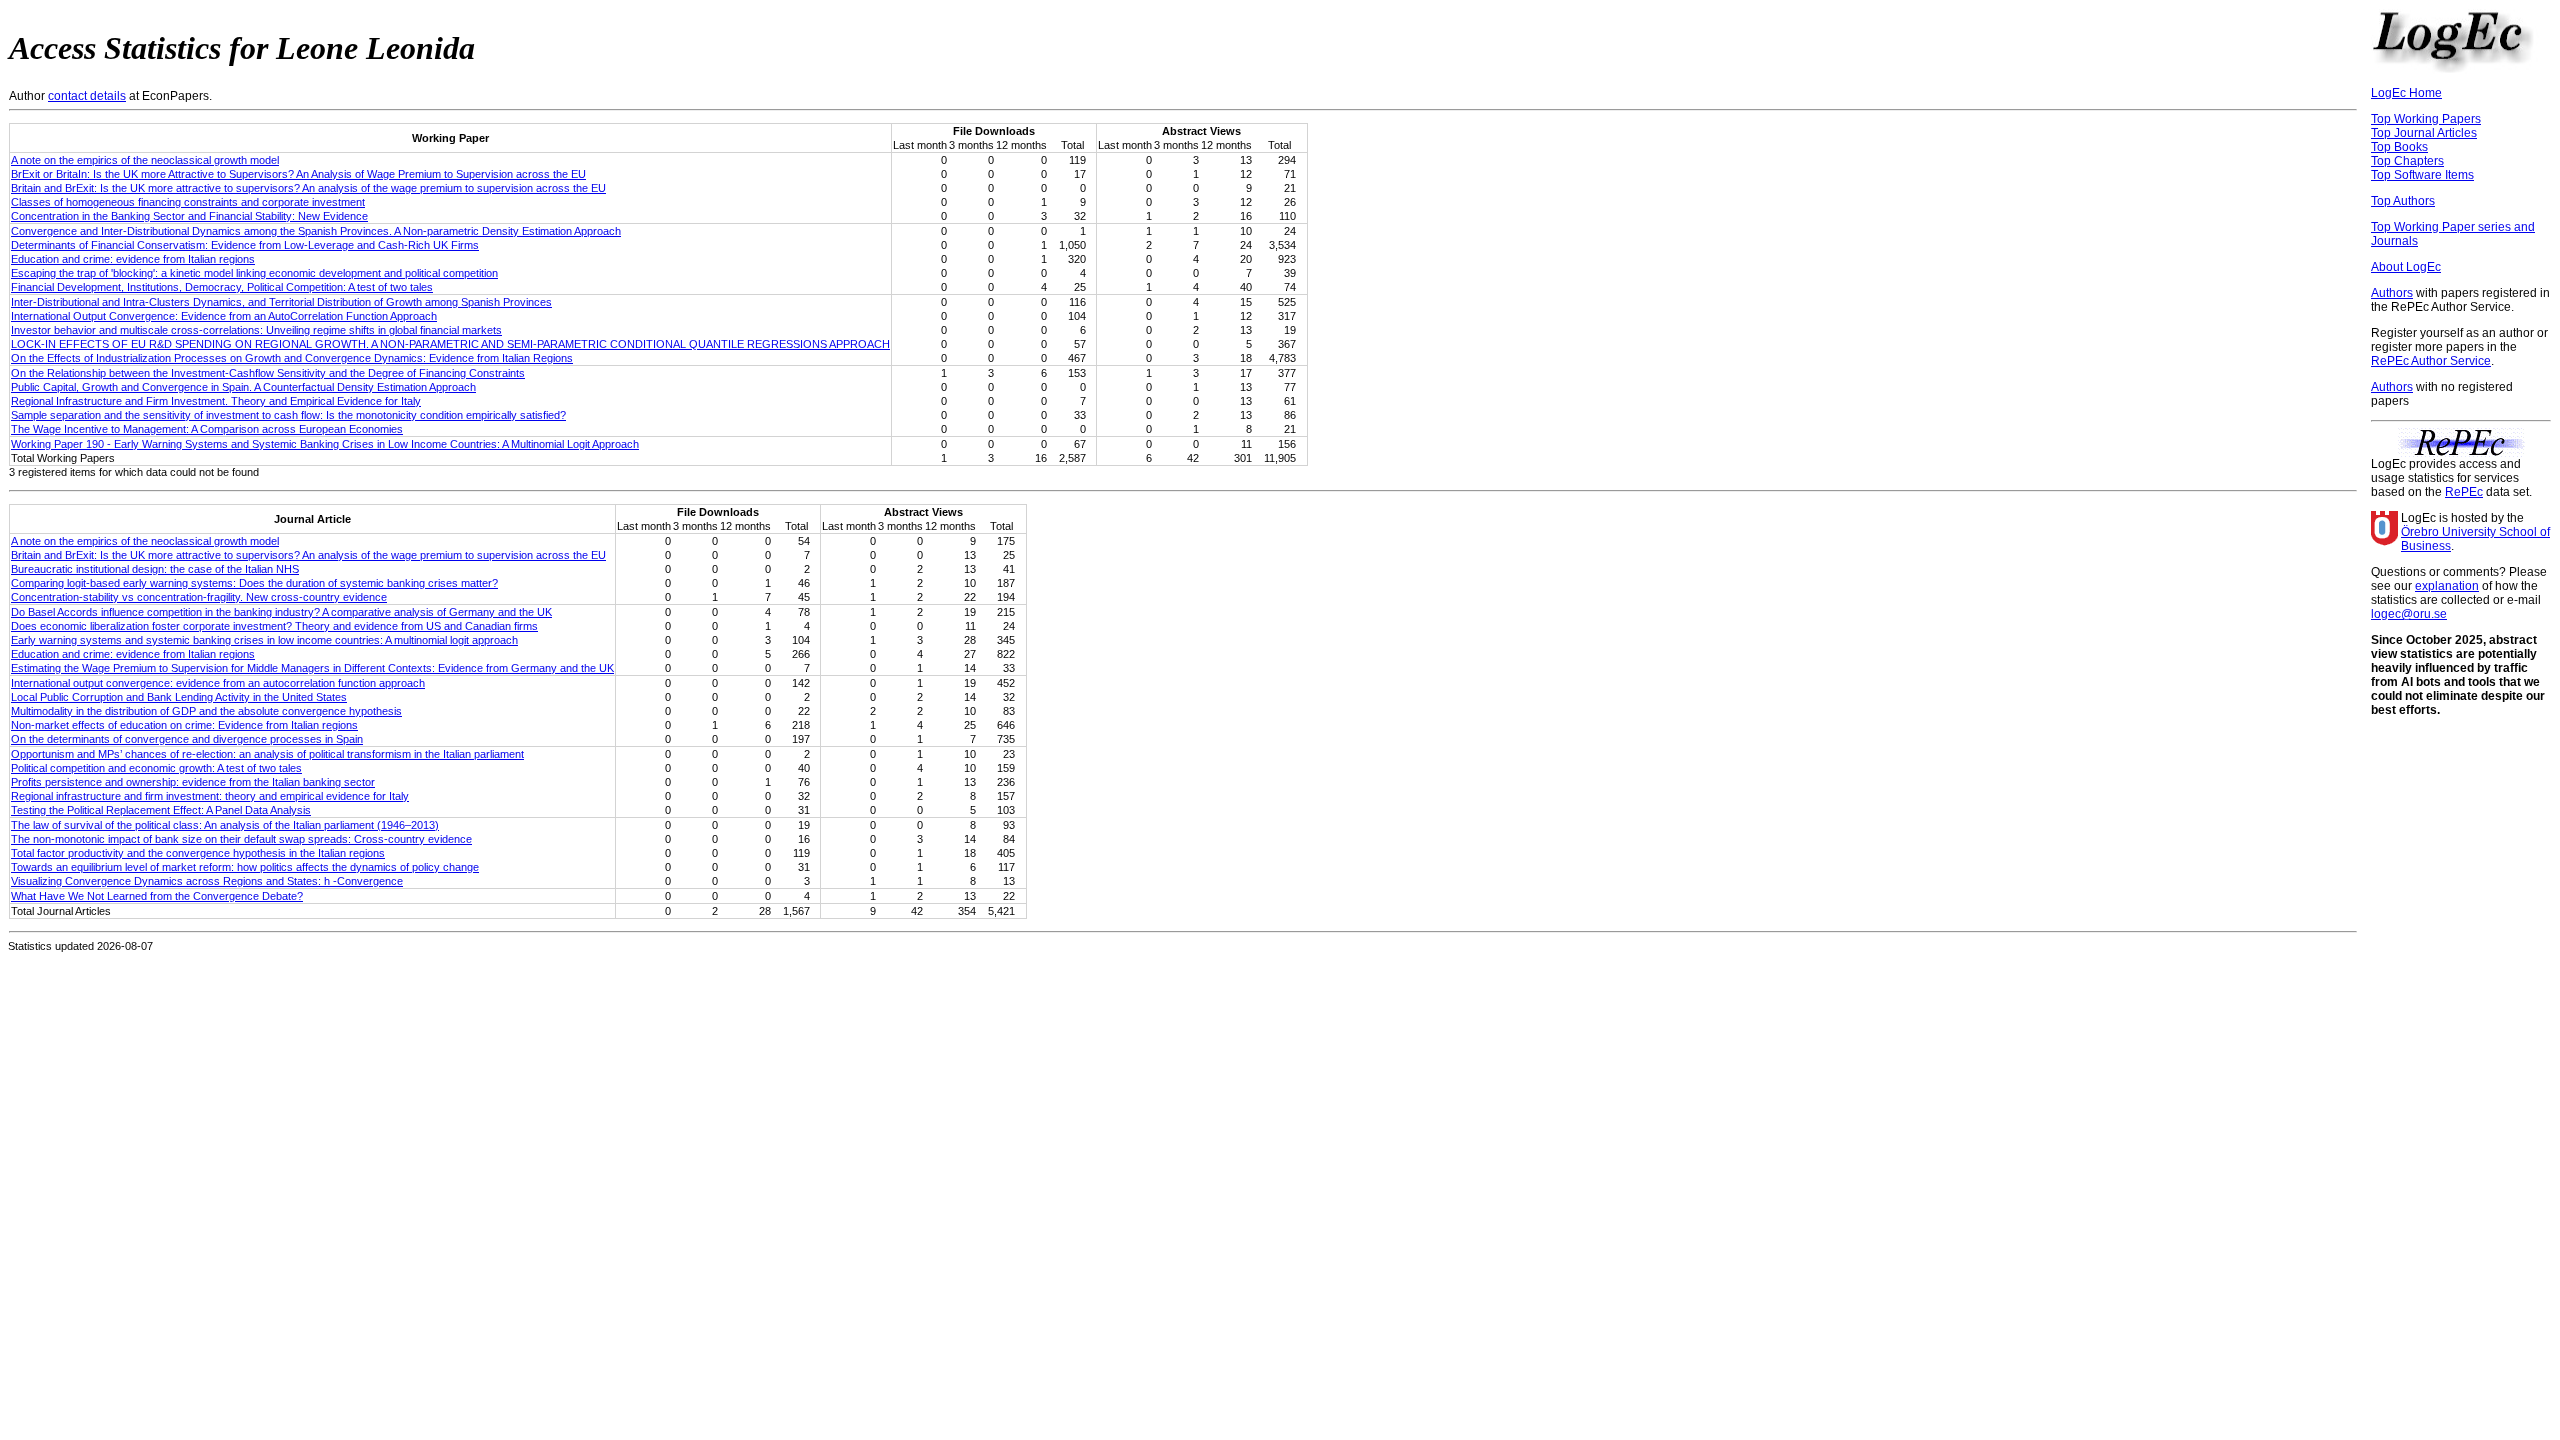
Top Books (2399, 147)
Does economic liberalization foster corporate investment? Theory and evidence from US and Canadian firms (274, 626)
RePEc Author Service (2431, 361)
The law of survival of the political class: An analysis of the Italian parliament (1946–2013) (225, 825)
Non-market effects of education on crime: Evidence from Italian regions (184, 725)
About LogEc (2406, 267)
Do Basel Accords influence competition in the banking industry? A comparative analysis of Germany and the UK (281, 612)
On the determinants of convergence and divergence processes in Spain (187, 739)
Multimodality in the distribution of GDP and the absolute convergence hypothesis (206, 711)
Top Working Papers (2426, 119)
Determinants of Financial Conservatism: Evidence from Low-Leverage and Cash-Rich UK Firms (245, 245)
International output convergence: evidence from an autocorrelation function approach (218, 683)
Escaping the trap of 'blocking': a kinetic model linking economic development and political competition (254, 273)
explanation (2447, 586)
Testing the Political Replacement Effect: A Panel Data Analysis (161, 810)
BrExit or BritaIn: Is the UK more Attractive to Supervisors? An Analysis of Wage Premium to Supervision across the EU (298, 174)
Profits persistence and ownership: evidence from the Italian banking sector (193, 782)
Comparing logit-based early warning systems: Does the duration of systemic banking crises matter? (254, 583)
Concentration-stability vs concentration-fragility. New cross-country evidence (199, 597)
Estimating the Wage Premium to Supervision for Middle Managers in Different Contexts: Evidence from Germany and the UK (312, 668)
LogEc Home (2406, 93)
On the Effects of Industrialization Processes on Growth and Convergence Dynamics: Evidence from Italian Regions (292, 358)
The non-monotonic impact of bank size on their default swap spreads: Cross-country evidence (241, 839)
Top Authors (2403, 201)
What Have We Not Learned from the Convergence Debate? (157, 896)
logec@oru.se (2409, 614)
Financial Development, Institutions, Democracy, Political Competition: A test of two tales (222, 287)
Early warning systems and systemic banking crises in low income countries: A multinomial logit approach (264, 640)
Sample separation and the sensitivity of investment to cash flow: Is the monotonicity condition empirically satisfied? (288, 415)
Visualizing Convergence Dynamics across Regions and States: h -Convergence (207, 881)
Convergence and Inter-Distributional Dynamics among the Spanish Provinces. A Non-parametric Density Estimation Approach (316, 231)
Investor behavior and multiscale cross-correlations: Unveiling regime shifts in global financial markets (256, 330)
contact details (87, 96)
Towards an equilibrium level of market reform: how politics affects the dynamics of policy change (245, 867)
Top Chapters (2407, 161)
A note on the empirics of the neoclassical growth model (145, 160)
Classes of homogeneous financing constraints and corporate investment (188, 202)
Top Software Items (2422, 175)
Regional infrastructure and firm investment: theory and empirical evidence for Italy (210, 796)
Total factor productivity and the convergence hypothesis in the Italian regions (198, 853)
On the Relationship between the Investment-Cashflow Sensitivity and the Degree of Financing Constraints (268, 373)
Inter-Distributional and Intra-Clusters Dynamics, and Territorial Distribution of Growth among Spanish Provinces (281, 302)
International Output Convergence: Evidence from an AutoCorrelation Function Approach (224, 316)
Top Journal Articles (2424, 133)
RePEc (2464, 492)
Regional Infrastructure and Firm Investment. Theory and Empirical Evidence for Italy (216, 401)
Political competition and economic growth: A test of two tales (156, 768)
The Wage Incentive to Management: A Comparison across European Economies (207, 429)
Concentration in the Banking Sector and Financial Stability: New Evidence (189, 216)
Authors (2392, 293)
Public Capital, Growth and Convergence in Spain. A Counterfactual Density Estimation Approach (243, 387)
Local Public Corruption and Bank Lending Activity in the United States (179, 697)
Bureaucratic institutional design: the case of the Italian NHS (155, 569)
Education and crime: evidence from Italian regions (133, 259)
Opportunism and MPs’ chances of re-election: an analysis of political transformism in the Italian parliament (267, 754)
